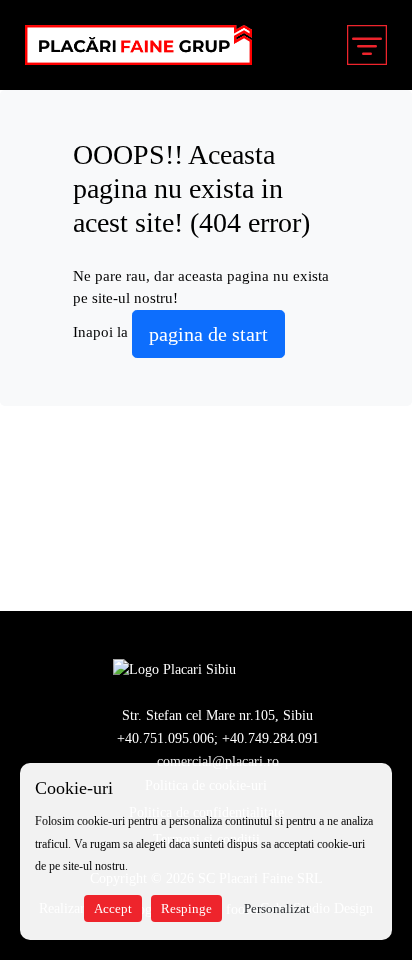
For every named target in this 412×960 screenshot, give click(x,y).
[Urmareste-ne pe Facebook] (260, 669)
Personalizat (277, 908)
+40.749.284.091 (270, 738)
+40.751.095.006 (165, 738)
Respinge (186, 908)
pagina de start (208, 334)
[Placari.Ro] (174, 669)
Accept (113, 908)
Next (379, 543)
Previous (33, 543)
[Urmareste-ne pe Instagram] (292, 669)
